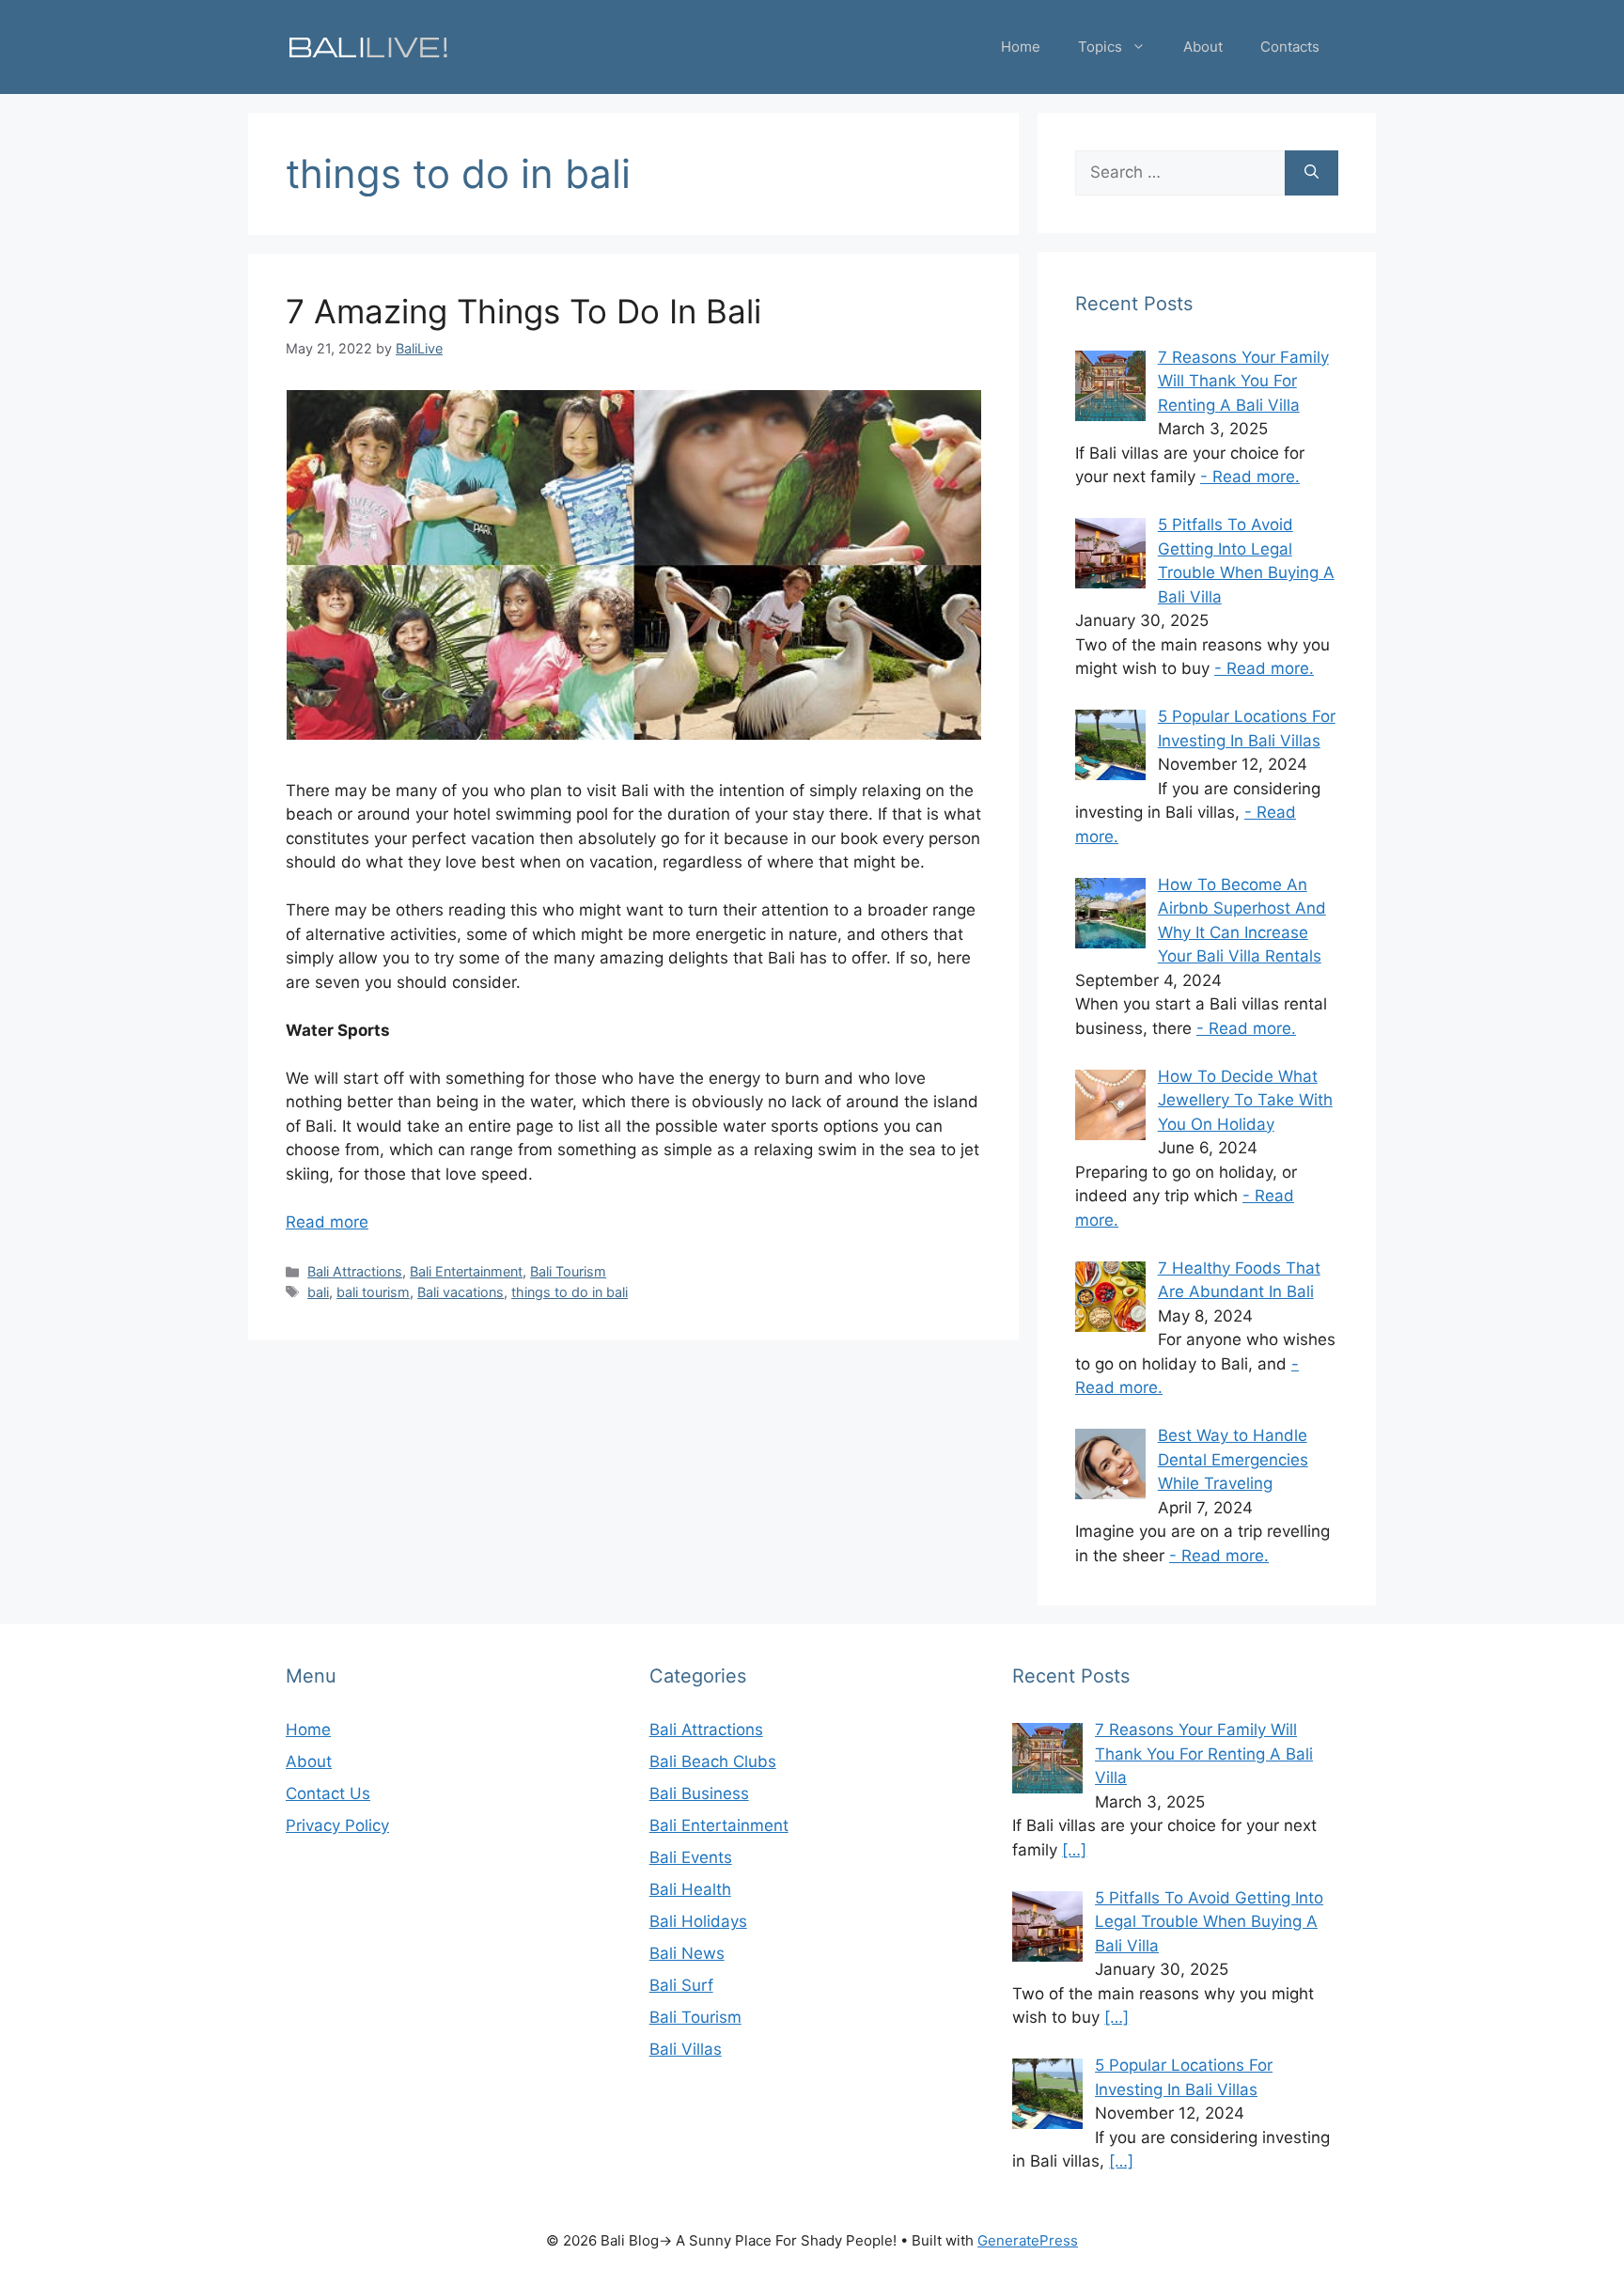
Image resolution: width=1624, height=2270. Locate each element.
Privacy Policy (337, 1825)
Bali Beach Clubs (713, 1761)
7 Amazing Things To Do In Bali (523, 311)
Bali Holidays (698, 1921)
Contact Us (328, 1793)
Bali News (687, 1953)
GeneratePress (1028, 2240)
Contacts (1290, 47)
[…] (1074, 1850)
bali (318, 1292)
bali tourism (373, 1292)
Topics (1100, 47)
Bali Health (690, 1889)
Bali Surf (681, 1985)
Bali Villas (686, 2049)
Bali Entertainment (466, 1271)
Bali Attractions (355, 1271)
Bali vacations (461, 1292)
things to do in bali (570, 1292)
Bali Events (691, 1857)
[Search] (1312, 173)
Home (1021, 47)
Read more (327, 1222)
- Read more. (1250, 477)
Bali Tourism (568, 1271)
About (1203, 47)
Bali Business (699, 1793)
